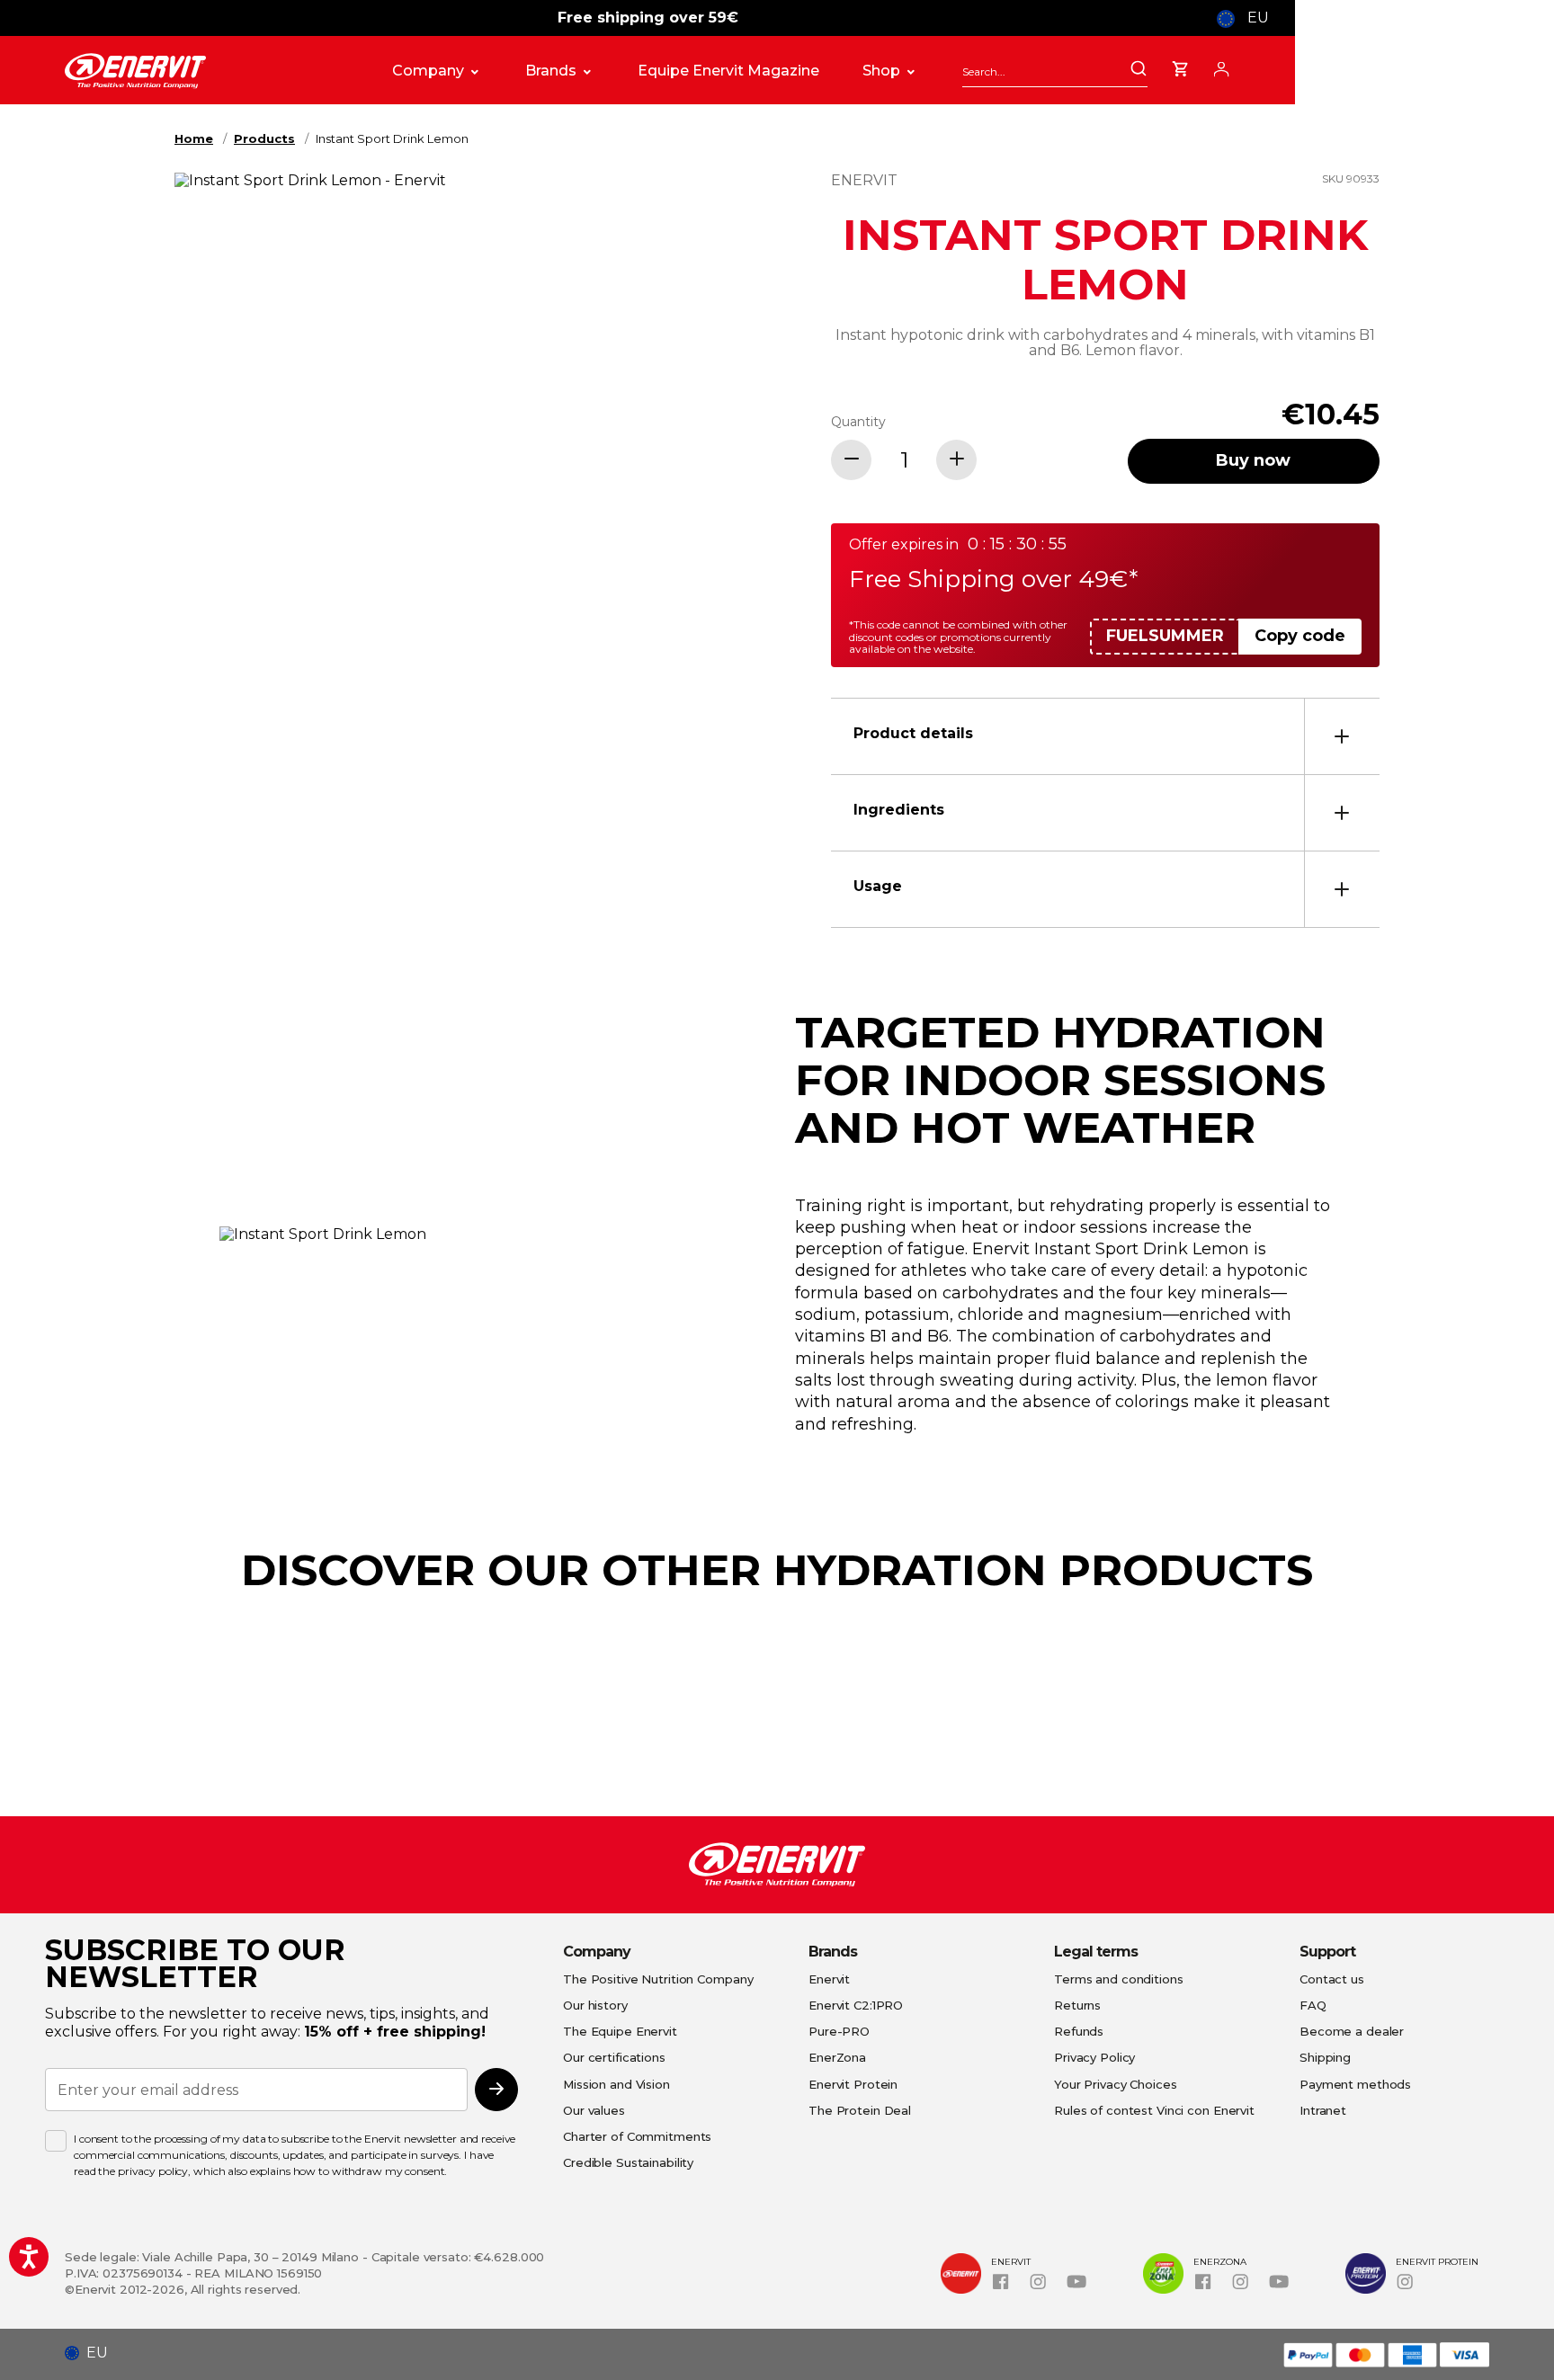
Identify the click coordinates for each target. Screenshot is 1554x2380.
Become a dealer (1352, 2031)
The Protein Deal (860, 2110)
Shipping (1325, 2057)
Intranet (1323, 2110)
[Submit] (1139, 70)
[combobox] (1055, 71)
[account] (1221, 67)
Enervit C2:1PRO (856, 2005)
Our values (594, 2110)
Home (194, 138)
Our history (595, 2005)
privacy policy (153, 2171)
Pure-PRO (839, 2031)
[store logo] (210, 71)
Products (264, 138)
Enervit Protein (853, 2084)
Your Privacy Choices (1116, 2084)
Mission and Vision (616, 2084)
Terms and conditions (1119, 1979)
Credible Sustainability (628, 2162)
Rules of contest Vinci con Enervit (1154, 2110)
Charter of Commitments (637, 2136)
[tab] (1105, 736)
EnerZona (837, 2057)
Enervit (829, 1979)
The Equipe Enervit (620, 2031)
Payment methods (1355, 2084)
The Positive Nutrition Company (658, 1979)
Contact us (1332, 1979)
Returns (1077, 2005)
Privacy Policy (1094, 2057)
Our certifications (614, 2057)
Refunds (1079, 2031)
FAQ (1313, 2005)
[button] (93, 2353)
